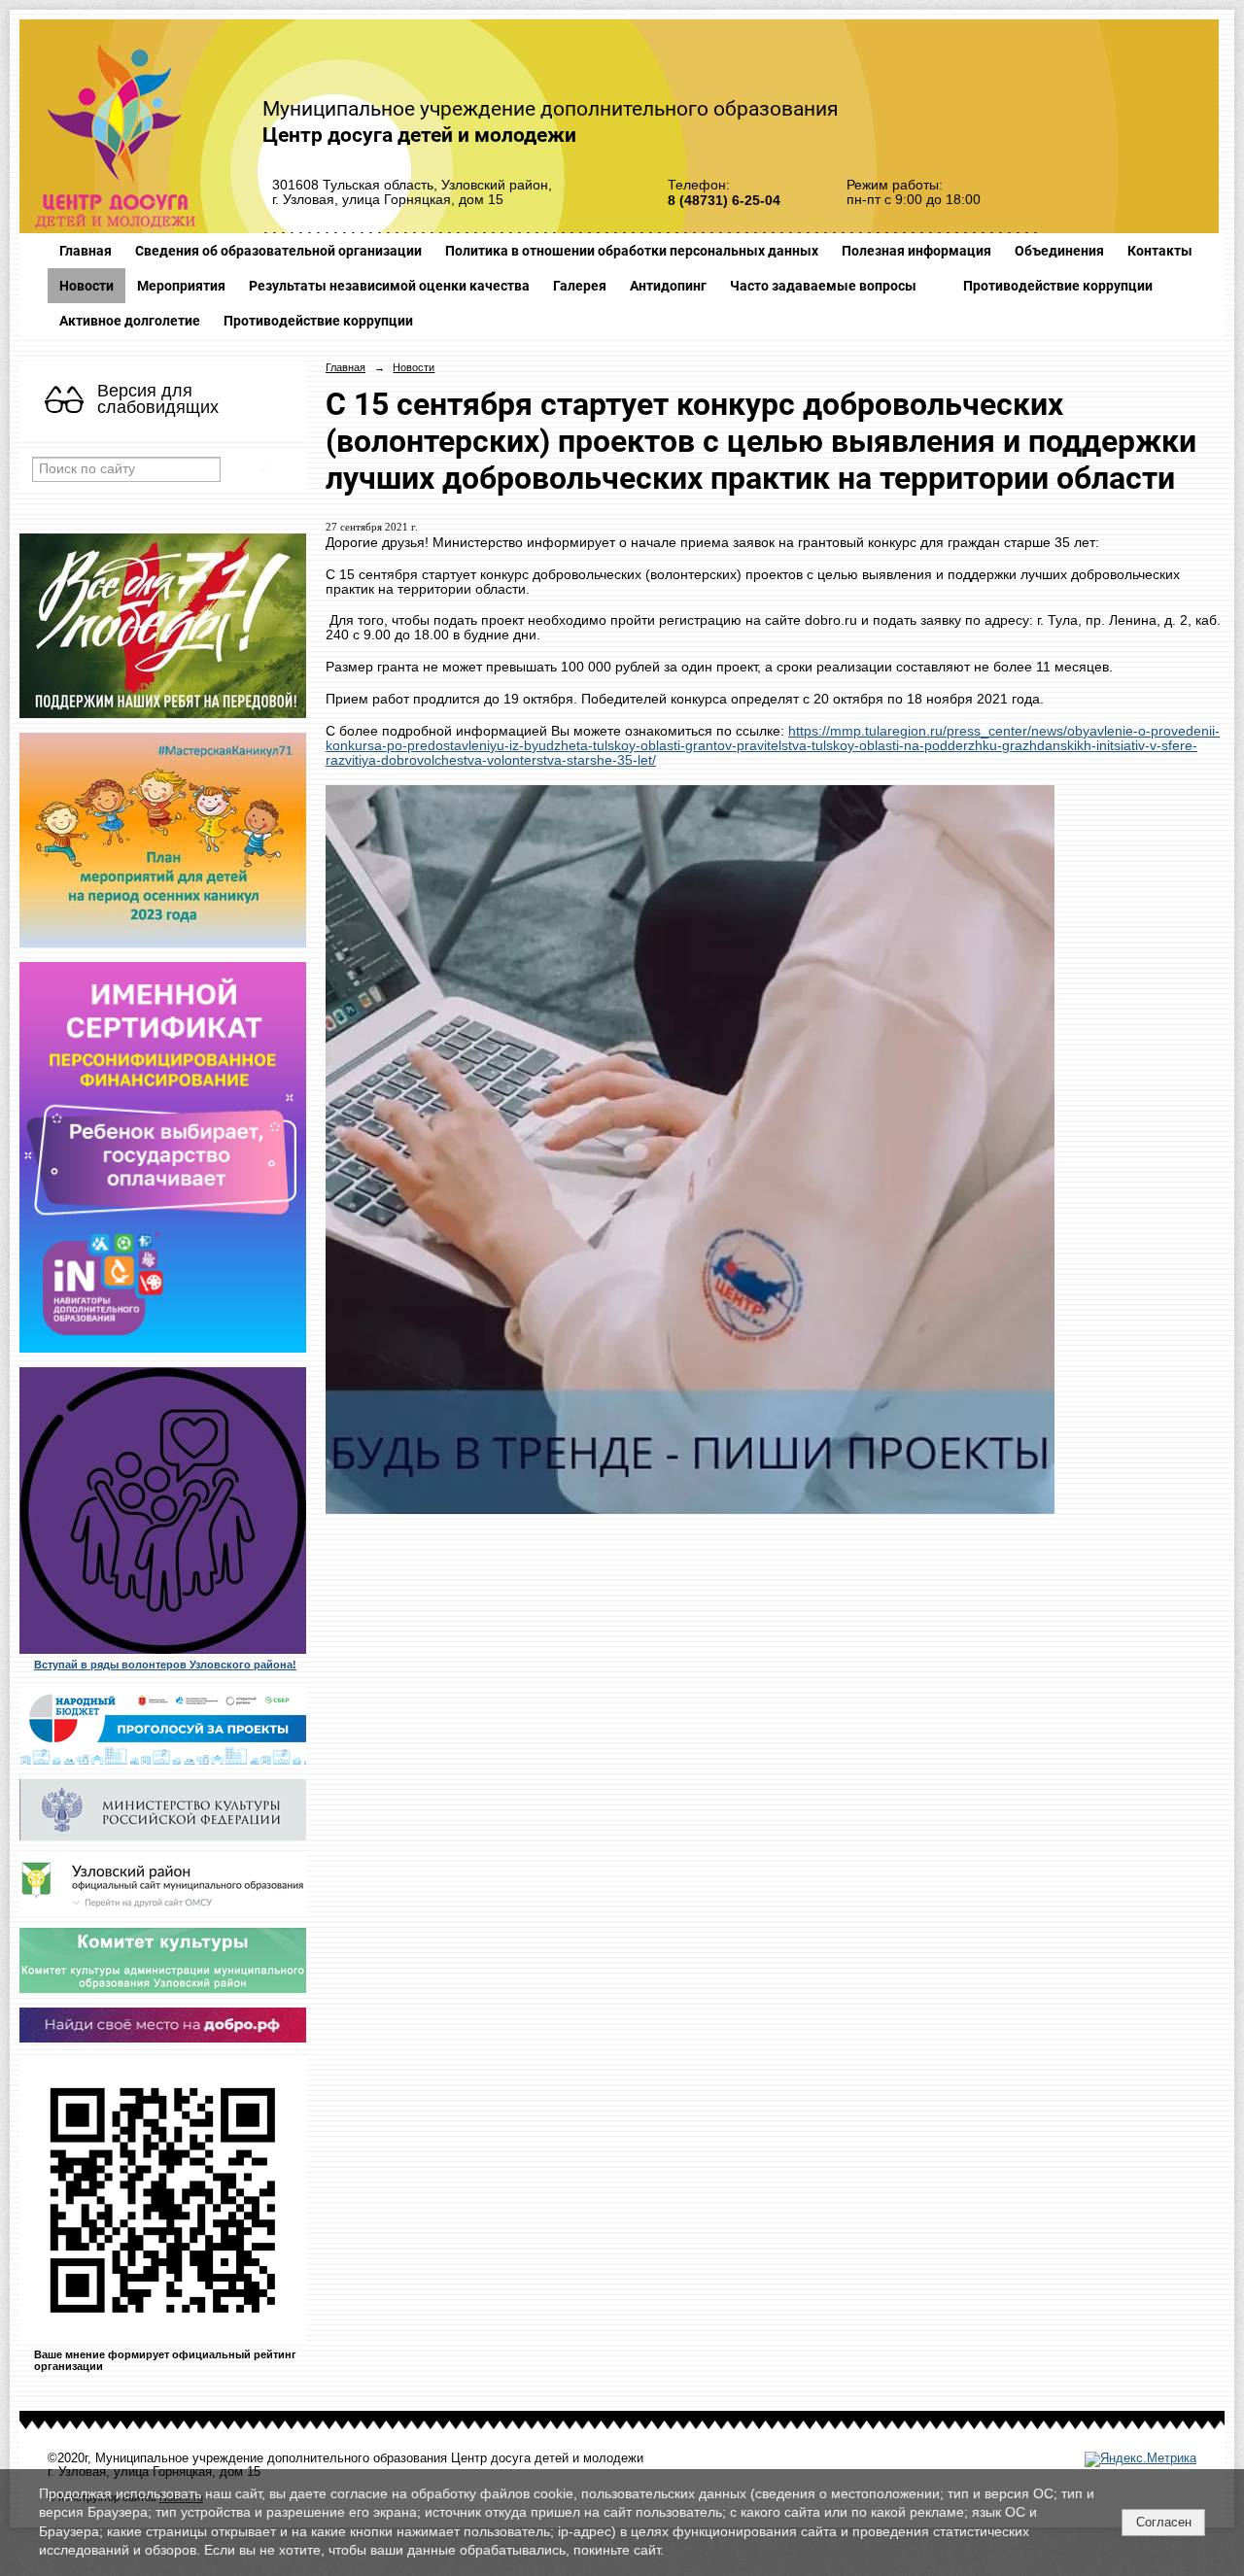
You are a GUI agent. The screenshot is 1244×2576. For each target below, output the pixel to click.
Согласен (1164, 2522)
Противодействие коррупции (1058, 286)
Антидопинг (668, 286)
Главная (86, 251)
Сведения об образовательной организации (278, 251)
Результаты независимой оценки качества (389, 286)
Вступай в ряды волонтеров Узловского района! (165, 1665)
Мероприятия (181, 286)
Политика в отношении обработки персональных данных (632, 251)
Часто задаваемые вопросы (823, 286)
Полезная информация (916, 251)
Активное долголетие (130, 321)
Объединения (1059, 251)
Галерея (580, 286)
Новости (86, 286)
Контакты (1160, 251)
